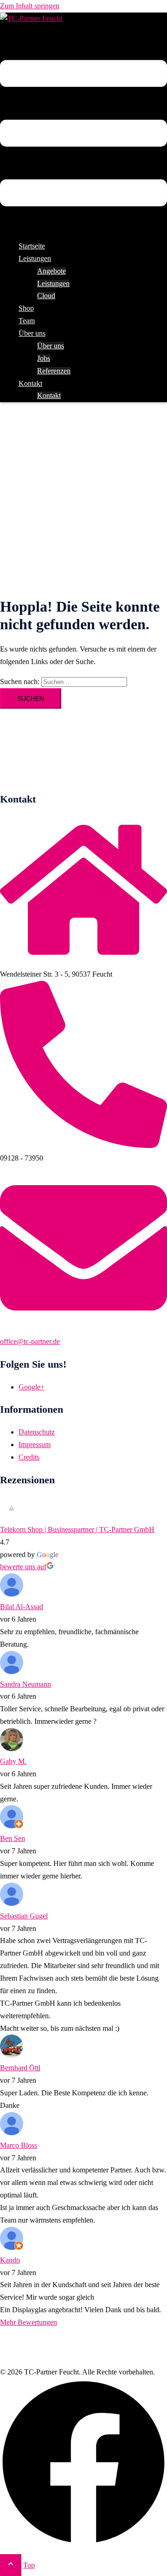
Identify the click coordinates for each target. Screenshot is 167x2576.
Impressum (35, 1445)
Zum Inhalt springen (30, 6)
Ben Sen (13, 1838)
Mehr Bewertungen (29, 2322)
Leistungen (53, 284)
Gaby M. (13, 1761)
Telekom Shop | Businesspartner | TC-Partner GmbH (77, 1529)
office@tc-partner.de (30, 1341)
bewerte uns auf (23, 1567)
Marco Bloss (19, 2145)
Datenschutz (37, 1432)
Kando (10, 2260)
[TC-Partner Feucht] (31, 18)
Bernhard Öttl (20, 2068)
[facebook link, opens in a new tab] (83, 2543)
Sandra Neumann (26, 1684)
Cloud (46, 296)
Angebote (51, 271)
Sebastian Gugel (24, 1916)
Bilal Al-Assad (22, 1607)
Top (29, 2565)
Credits (29, 1457)
